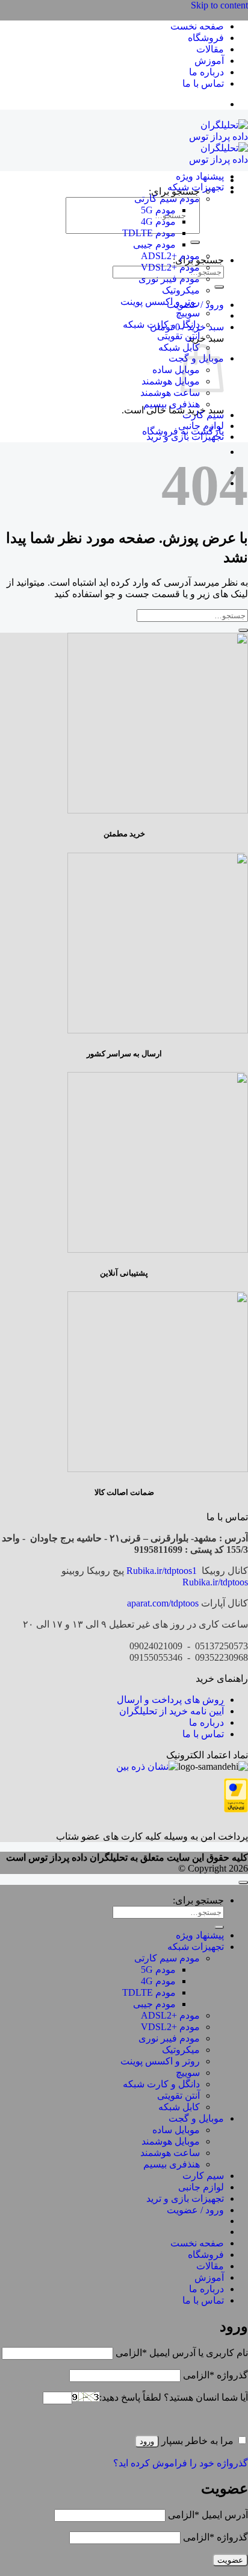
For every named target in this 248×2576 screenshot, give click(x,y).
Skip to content (219, 5)
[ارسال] (195, 242)
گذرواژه (215, 2375)
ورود (147, 2441)
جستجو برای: (198, 1900)
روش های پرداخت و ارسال (170, 1700)
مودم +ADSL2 (170, 256)
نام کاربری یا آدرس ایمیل (182, 2353)
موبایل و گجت (196, 2118)
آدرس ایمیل (208, 2515)
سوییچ (188, 313)
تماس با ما (203, 83)
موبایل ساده (176, 370)
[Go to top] (243, 1882)
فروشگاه (206, 38)
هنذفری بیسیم (172, 404)
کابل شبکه (179, 347)
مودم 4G (158, 221)
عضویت (230, 2560)
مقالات (210, 49)
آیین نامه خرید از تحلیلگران (172, 1711)
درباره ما (206, 72)
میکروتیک (181, 290)
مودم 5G (158, 210)
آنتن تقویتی (178, 336)
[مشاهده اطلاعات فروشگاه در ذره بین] (147, 1766)
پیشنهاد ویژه (200, 176)
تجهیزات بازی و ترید (185, 437)
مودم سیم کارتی (167, 199)
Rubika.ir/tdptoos (215, 1582)
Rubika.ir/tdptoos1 (162, 1571)
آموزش (209, 61)
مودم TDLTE (149, 233)
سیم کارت (203, 415)
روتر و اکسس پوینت (160, 302)
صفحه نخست (197, 26)
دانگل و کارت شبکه (161, 324)
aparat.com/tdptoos (163, 1603)
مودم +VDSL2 (170, 267)
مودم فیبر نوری (169, 279)
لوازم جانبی (201, 426)
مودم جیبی (154, 244)
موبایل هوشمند (171, 381)
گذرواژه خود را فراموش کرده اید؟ (181, 2463)
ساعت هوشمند (170, 393)
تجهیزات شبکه (196, 187)
